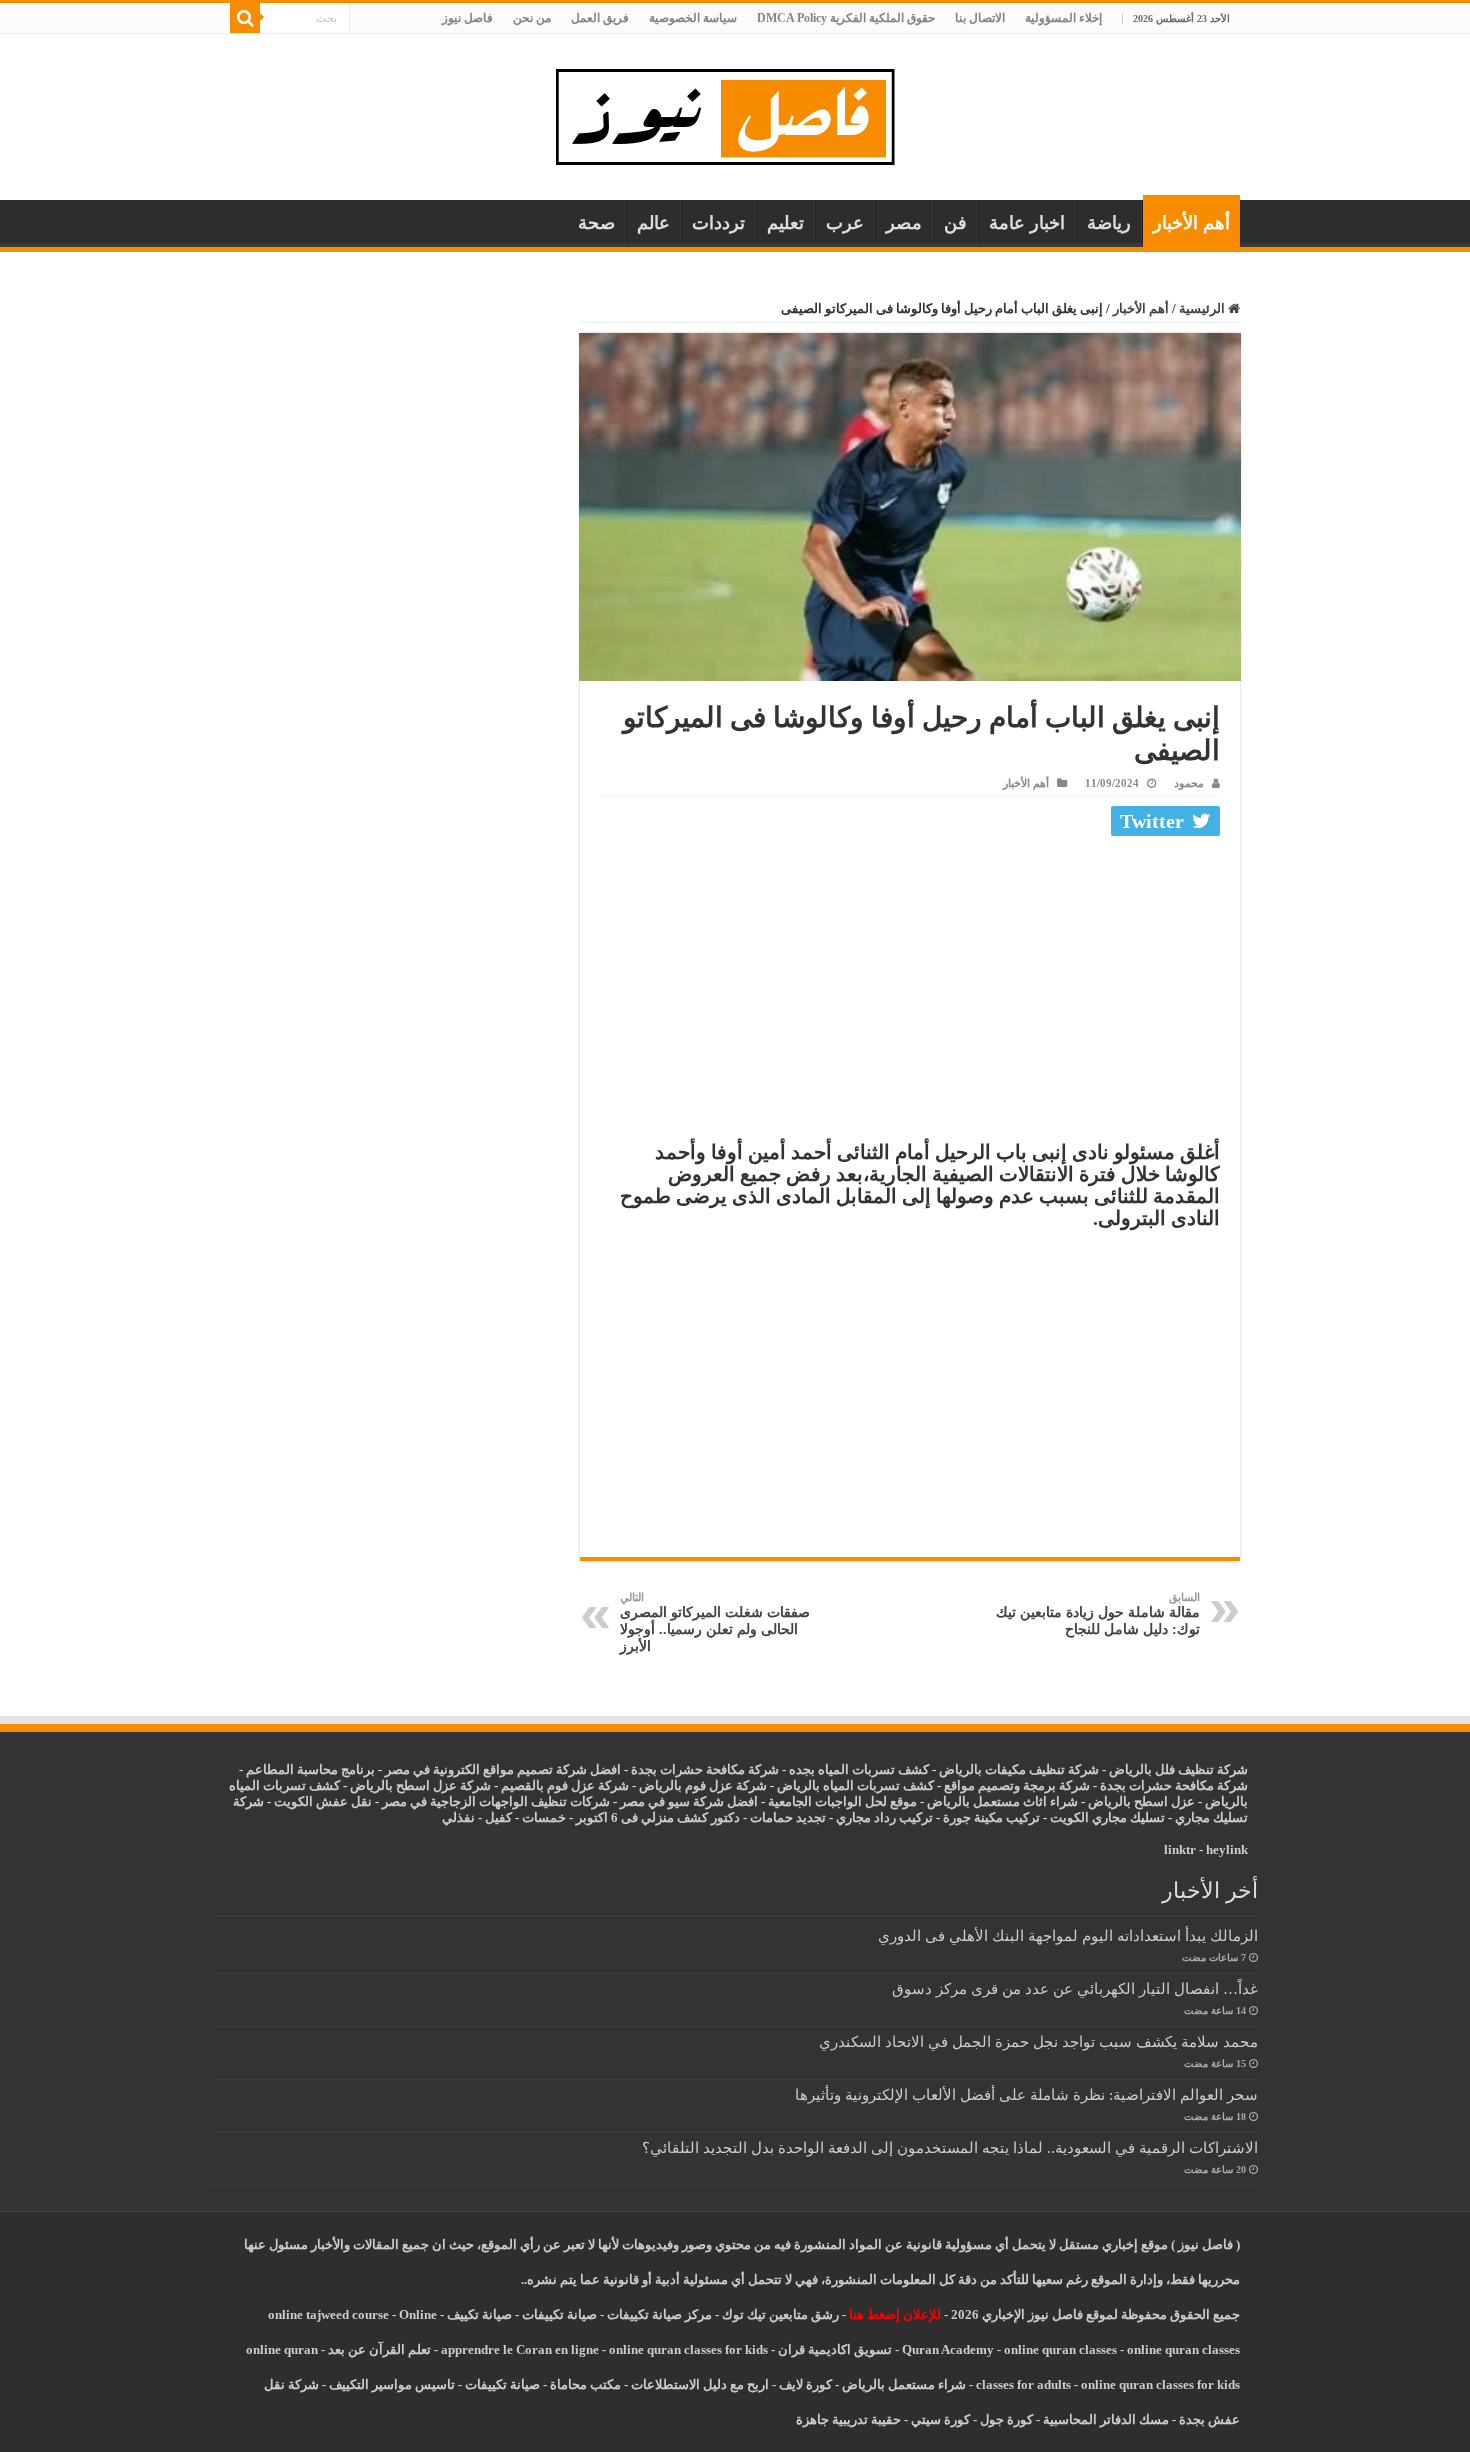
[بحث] (245, 18)
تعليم (785, 223)
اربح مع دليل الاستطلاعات (700, 2384)
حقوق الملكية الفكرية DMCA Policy (846, 18)
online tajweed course (328, 2314)
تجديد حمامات (788, 1817)
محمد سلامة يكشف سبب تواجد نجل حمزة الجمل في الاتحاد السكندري (1038, 2041)
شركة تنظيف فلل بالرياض (1178, 1769)
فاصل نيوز (467, 18)
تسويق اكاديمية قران (835, 2349)
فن (955, 223)
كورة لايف (805, 2384)
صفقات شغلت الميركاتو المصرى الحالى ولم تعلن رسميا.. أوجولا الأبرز (715, 1622)
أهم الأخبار (1191, 223)
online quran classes (1060, 2349)
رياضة (1109, 223)
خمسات (544, 1817)
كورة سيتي (939, 2419)
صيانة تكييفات (559, 2314)
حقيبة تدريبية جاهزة (848, 2419)
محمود (1189, 783)
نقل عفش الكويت (323, 1801)
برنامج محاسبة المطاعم (310, 1769)
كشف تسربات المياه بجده (859, 1769)
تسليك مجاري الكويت (1107, 1817)
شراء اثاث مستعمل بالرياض (1002, 1801)
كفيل (498, 1817)
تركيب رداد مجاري (884, 1817)
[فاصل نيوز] (735, 112)
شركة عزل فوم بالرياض (703, 1785)
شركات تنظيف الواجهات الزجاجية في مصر (496, 1801)
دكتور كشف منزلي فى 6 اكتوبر (658, 1817)
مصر (904, 223)
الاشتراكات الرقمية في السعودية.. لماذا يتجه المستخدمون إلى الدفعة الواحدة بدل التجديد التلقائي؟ (950, 2147)
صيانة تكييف (479, 2314)
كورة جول (1005, 2419)
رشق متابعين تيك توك (780, 2314)
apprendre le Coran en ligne (520, 2349)
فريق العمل (600, 18)
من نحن (532, 18)
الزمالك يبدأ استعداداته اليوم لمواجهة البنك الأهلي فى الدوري (1068, 1935)
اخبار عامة (1027, 223)
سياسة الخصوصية (693, 18)
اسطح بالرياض (1129, 1801)
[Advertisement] (910, 993)
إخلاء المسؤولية (1063, 18)
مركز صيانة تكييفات (659, 2314)
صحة (596, 223)
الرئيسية (1203, 308)
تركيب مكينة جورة (991, 1817)
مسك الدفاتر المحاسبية (1106, 2419)
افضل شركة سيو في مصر (689, 1801)
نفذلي (458, 1817)
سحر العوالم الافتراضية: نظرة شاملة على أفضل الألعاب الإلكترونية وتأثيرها (1026, 2094)
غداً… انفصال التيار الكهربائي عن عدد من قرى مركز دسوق (1075, 1988)
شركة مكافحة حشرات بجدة (1174, 1785)
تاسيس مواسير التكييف (392, 2384)
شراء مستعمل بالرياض (904, 2384)
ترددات (718, 223)
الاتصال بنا (980, 18)
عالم (653, 223)
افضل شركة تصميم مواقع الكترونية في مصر (503, 1769)
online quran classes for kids (688, 2349)
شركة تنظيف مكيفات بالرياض (1019, 1769)
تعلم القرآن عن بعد (379, 2349)
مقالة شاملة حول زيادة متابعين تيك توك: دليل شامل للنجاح (1098, 1614)
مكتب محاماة (585, 2384)
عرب (845, 223)
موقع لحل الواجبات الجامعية (842, 1801)
